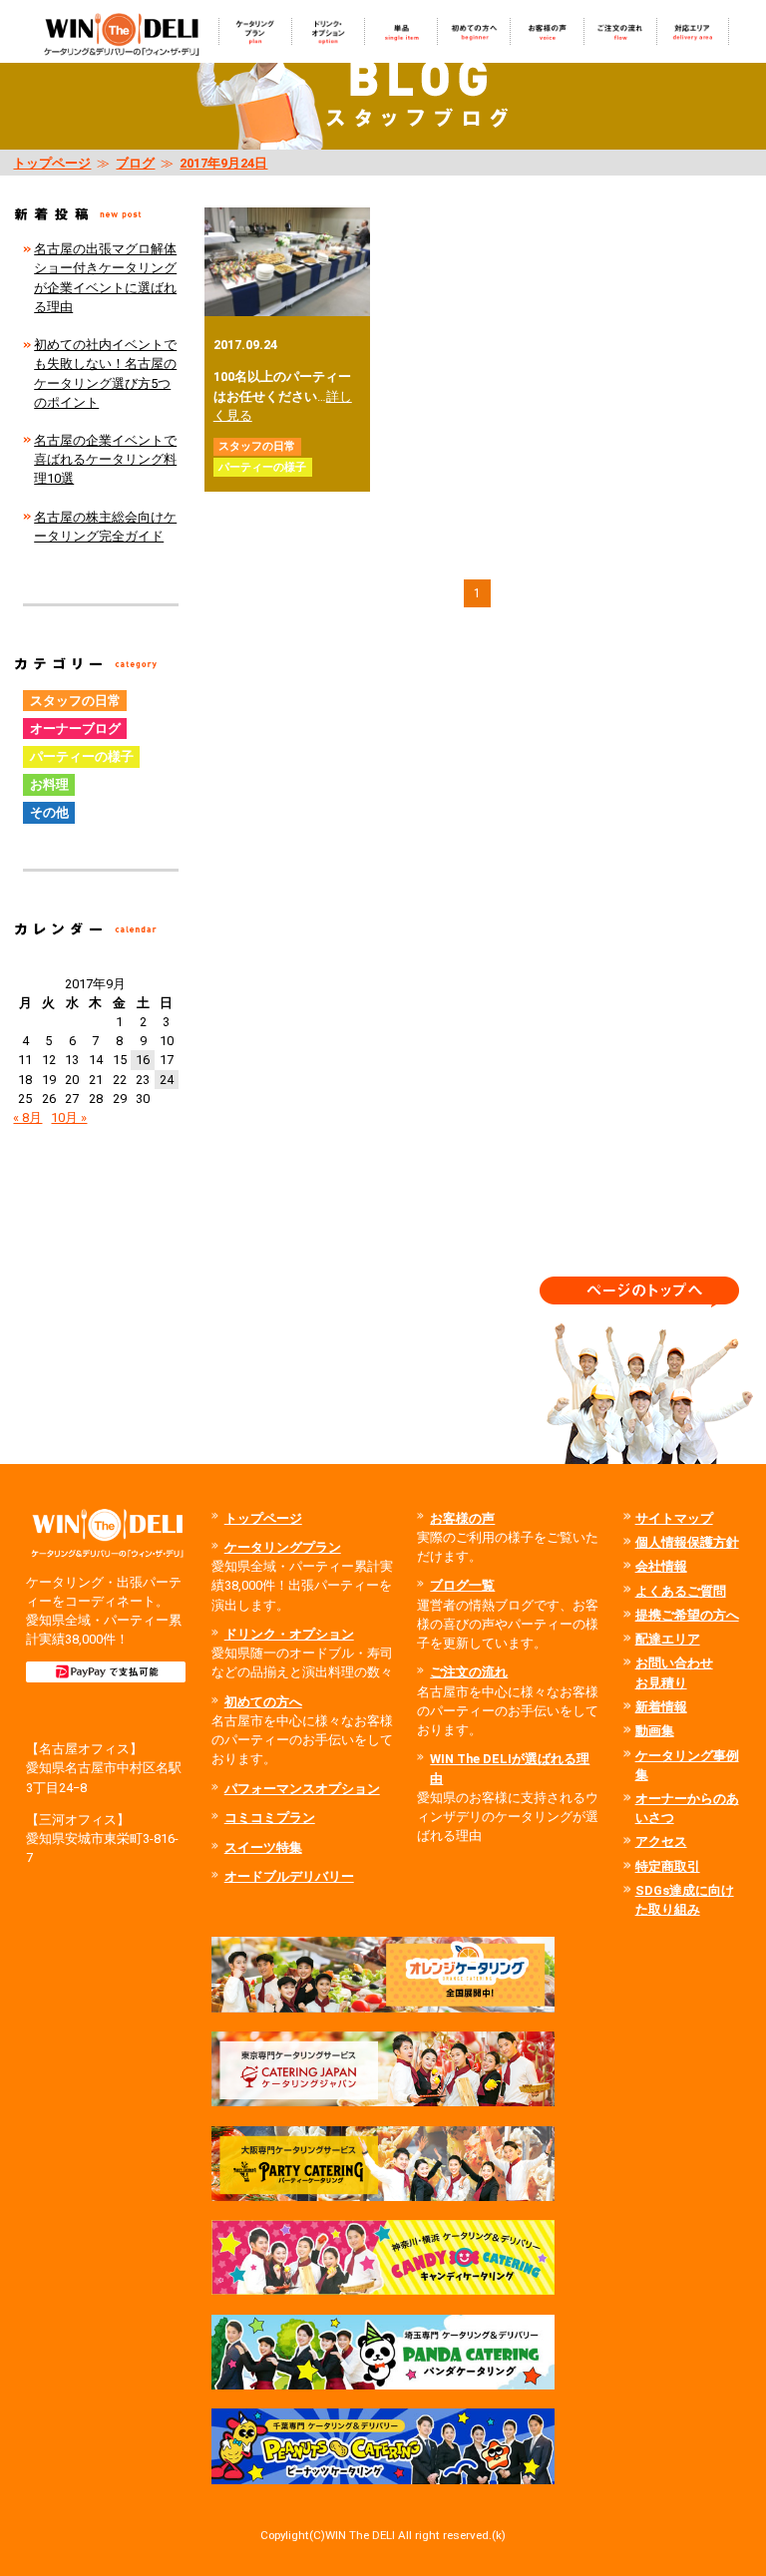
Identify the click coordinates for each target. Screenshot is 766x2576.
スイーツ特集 (263, 1847)
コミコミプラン (270, 1818)
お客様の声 (462, 1518)
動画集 (655, 1731)
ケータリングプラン (283, 1547)
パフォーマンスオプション (302, 1789)
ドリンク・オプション (289, 1634)
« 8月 (27, 1117)
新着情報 (661, 1707)
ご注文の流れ (469, 1672)
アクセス (661, 1841)
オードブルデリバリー (289, 1876)
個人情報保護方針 (687, 1542)
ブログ (135, 163)
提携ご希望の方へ (687, 1615)
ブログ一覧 (462, 1585)
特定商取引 (668, 1866)
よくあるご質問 (681, 1591)
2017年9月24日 (223, 163)
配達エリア (668, 1639)
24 (167, 1080)
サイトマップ (674, 1518)
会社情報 (661, 1566)
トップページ (52, 163)
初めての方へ (263, 1702)
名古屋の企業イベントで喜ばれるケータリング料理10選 (105, 459)
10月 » (69, 1117)
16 (143, 1060)
